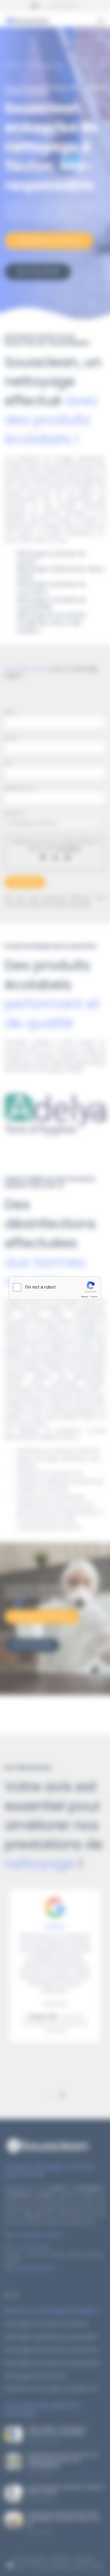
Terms (94, 1297)
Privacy (85, 1297)
